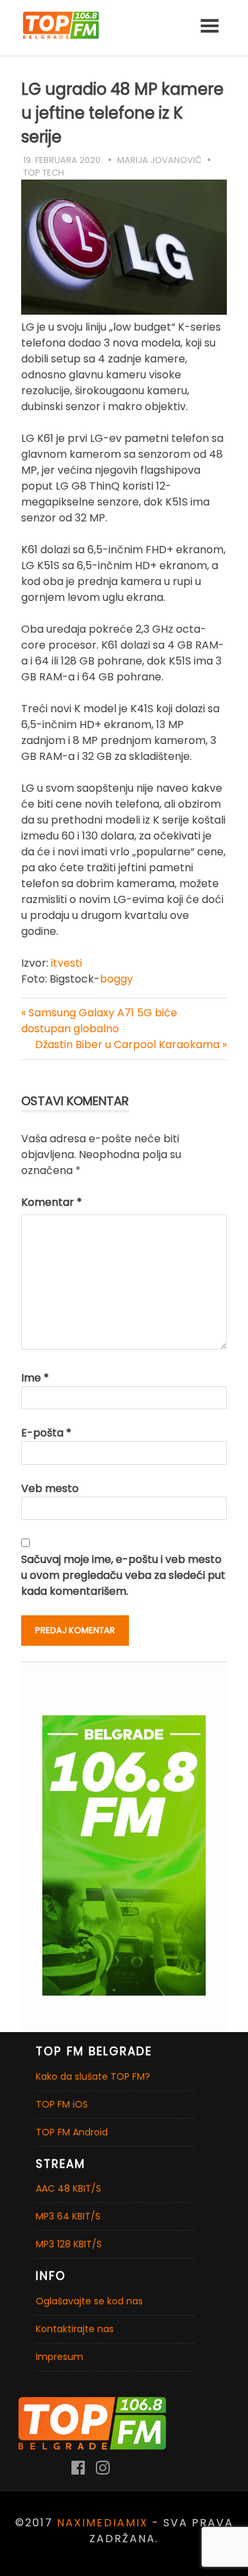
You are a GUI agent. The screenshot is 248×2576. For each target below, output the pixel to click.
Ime (35, 1378)
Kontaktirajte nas (75, 2329)
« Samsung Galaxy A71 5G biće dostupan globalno (99, 1021)
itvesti (66, 963)
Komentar (52, 1202)
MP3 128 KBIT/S (69, 2244)
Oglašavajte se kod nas (89, 2301)
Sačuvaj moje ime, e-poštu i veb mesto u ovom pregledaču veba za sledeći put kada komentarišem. (123, 1575)
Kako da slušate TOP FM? (93, 2076)
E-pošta (46, 1433)
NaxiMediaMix (103, 2523)
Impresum (60, 2357)
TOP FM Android (72, 2132)
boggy (116, 979)
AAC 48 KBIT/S (68, 2188)
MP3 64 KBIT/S (68, 2216)
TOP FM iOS (62, 2104)
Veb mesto (50, 1488)
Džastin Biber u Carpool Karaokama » (131, 1045)
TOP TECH (44, 173)
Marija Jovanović (159, 160)
